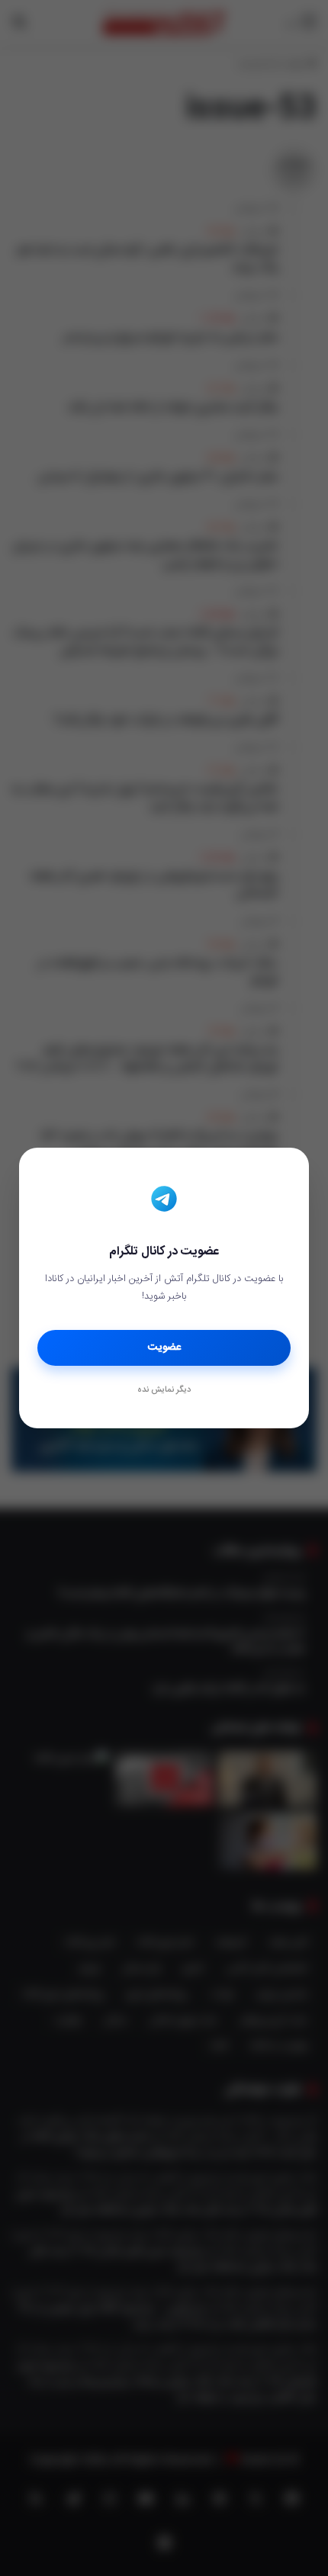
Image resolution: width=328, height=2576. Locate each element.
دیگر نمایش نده (164, 1390)
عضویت (164, 1347)
